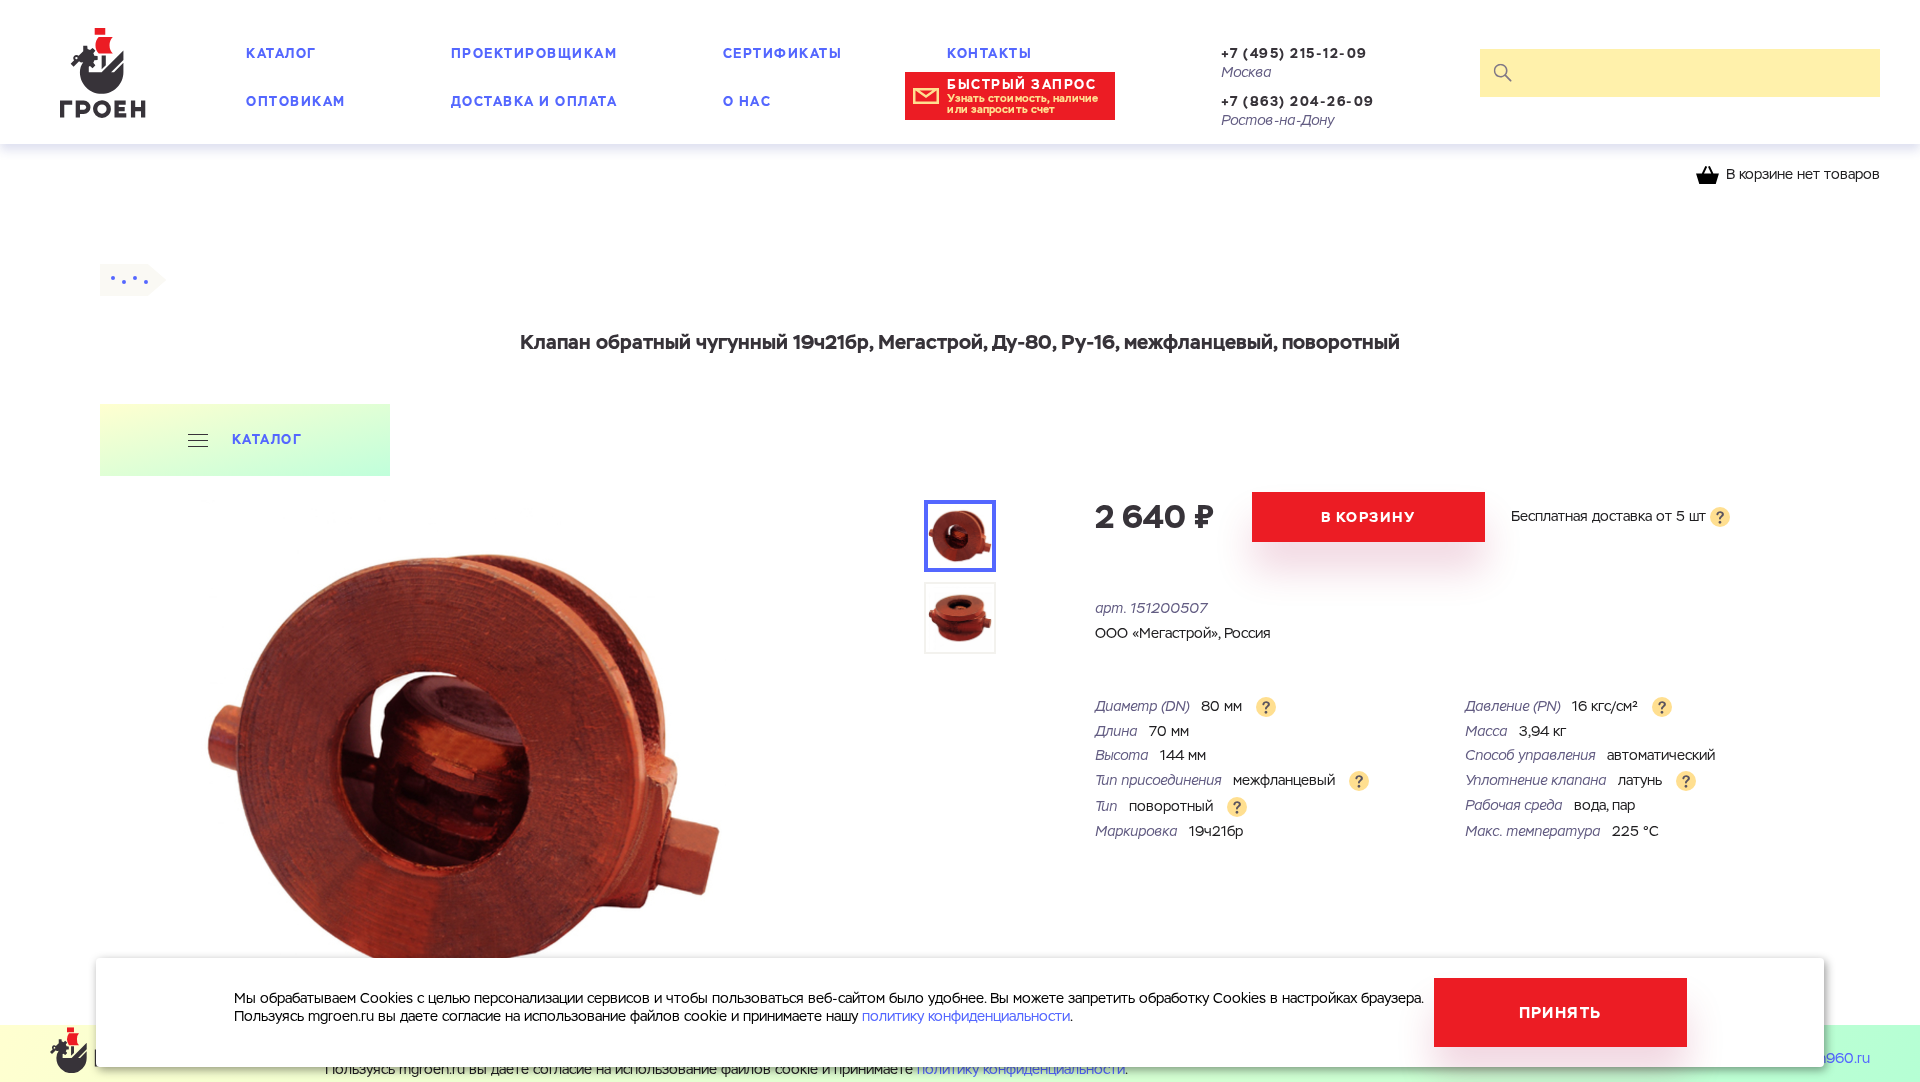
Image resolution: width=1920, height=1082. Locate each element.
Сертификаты (783, 53)
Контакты (989, 53)
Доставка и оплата (534, 101)
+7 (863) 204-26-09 (1298, 101)
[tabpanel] (463, 762)
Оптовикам (296, 101)
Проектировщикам (534, 53)
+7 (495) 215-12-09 (1294, 53)
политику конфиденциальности (1021, 1070)
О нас (747, 101)
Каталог (281, 53)
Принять (1560, 1012)
